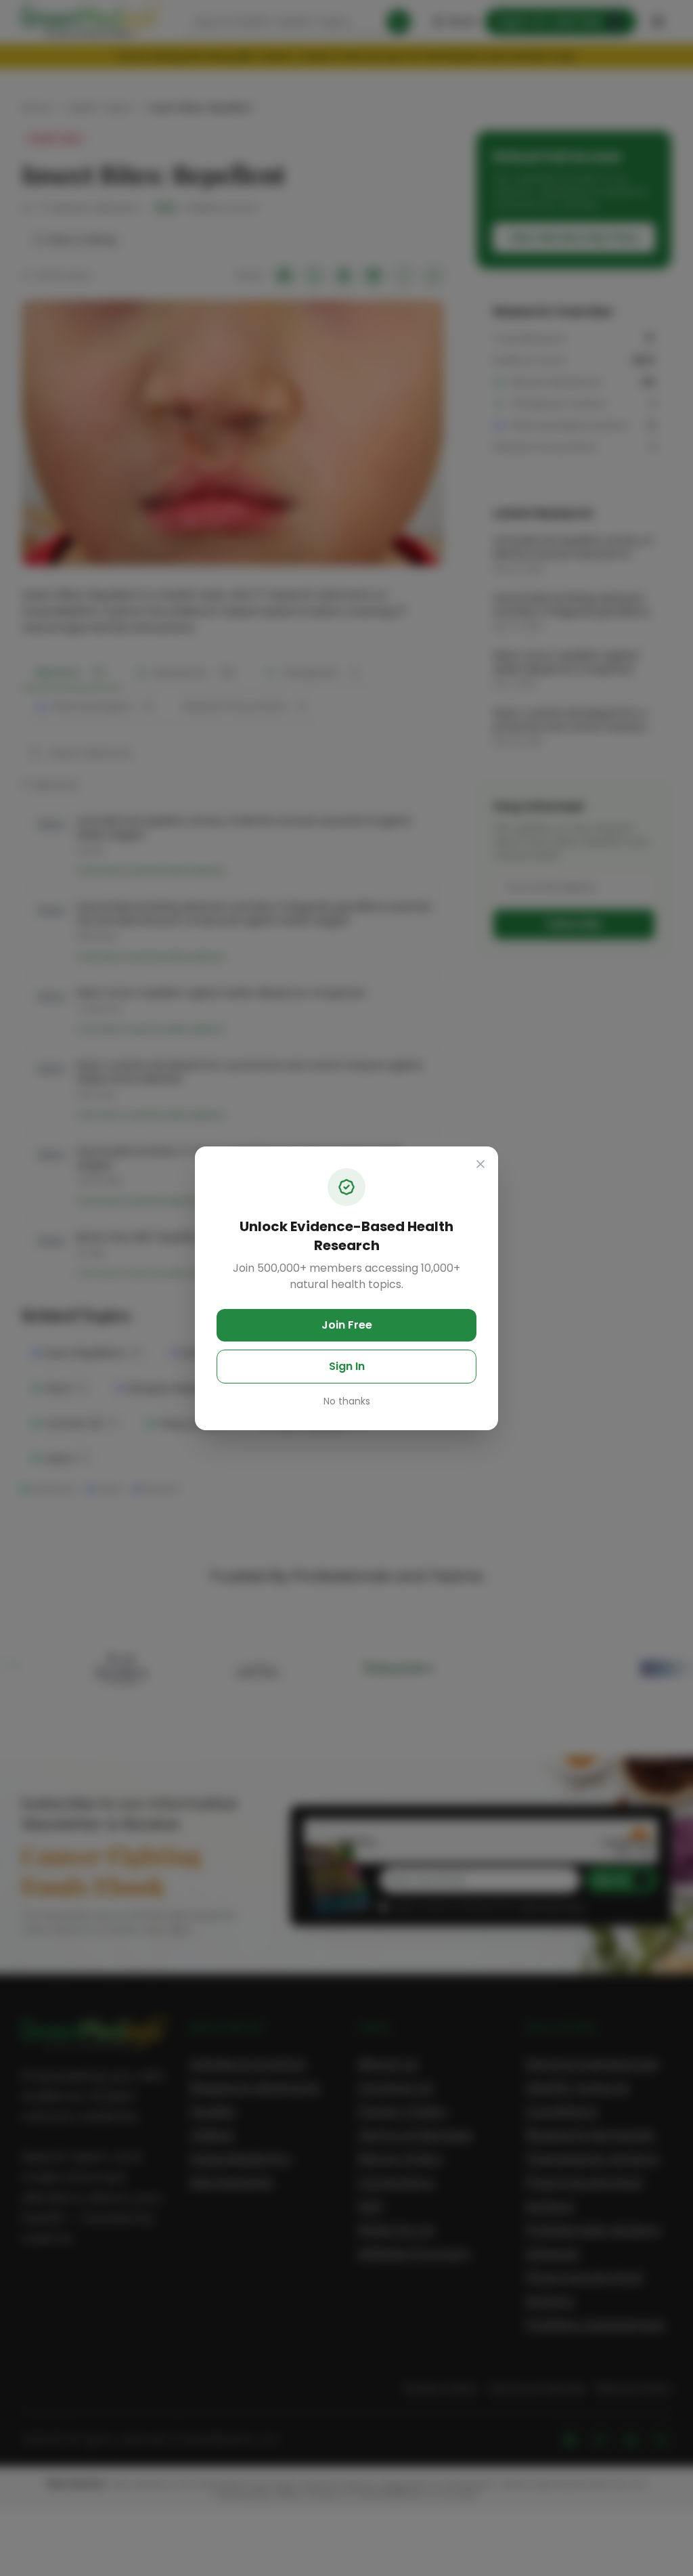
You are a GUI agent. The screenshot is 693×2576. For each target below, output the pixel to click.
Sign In (347, 1366)
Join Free (347, 1325)
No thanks (347, 1401)
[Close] (480, 1164)
